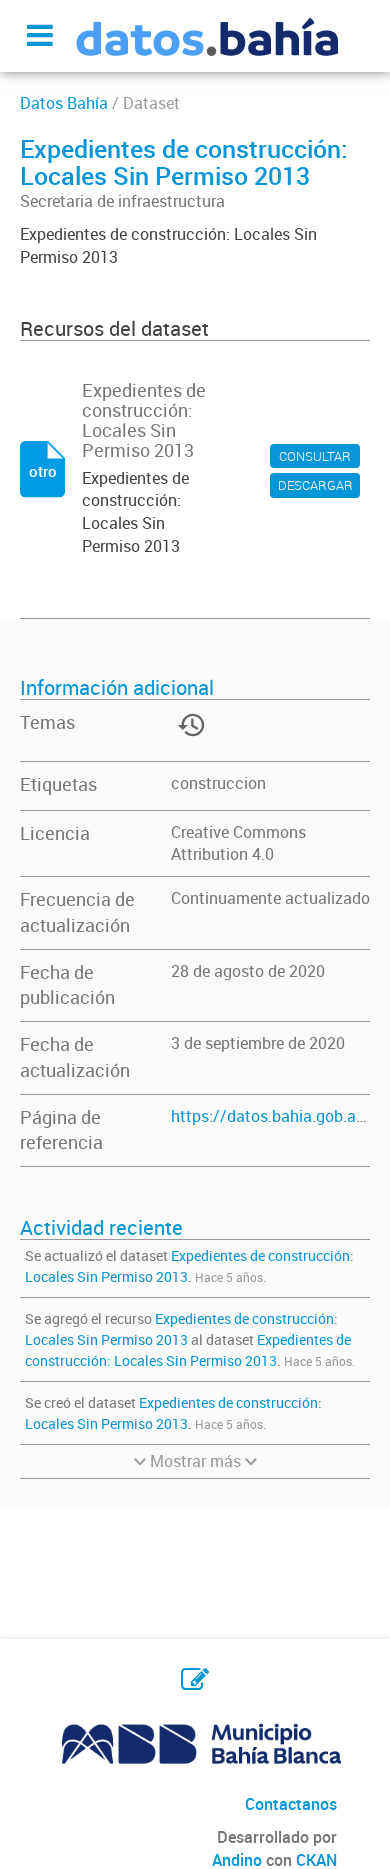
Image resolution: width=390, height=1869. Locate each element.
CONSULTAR (315, 456)
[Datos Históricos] (188, 739)
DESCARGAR (315, 485)
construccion (218, 783)
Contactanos (291, 1804)
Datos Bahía (64, 103)
